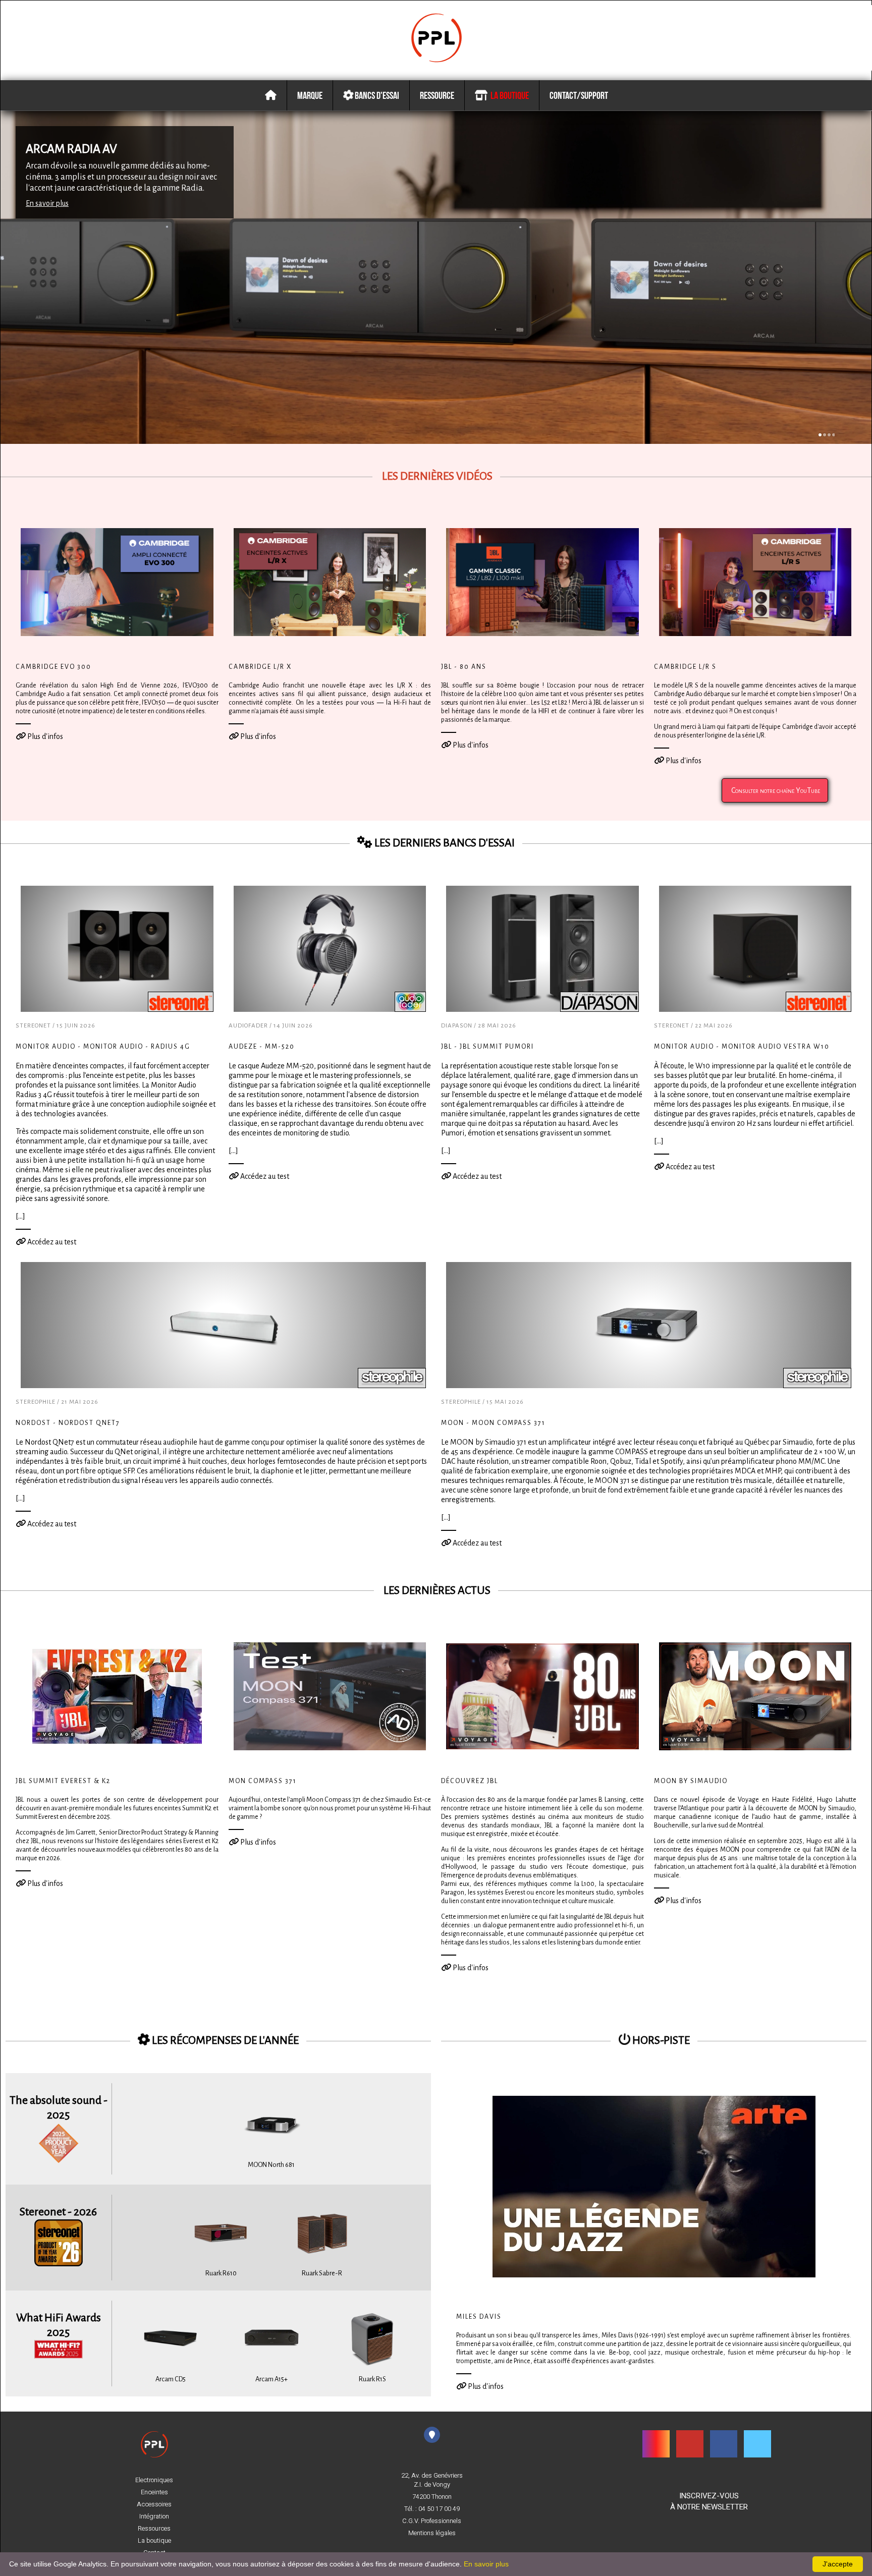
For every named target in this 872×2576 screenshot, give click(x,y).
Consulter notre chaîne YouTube (775, 790)
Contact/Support (579, 95)
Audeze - (262, 1047)
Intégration (154, 2516)
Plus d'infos (44, 736)
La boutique (508, 95)
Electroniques (154, 2480)
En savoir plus (47, 203)
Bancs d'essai (376, 95)
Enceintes (154, 2492)
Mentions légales (432, 2533)
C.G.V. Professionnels (432, 2521)
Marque (310, 95)
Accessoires (154, 2504)
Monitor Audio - (103, 1047)
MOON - (493, 1423)
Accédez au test (51, 1242)
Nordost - (68, 1423)
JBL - (487, 1047)
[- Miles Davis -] (654, 2186)
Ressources (154, 2529)
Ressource (437, 95)
